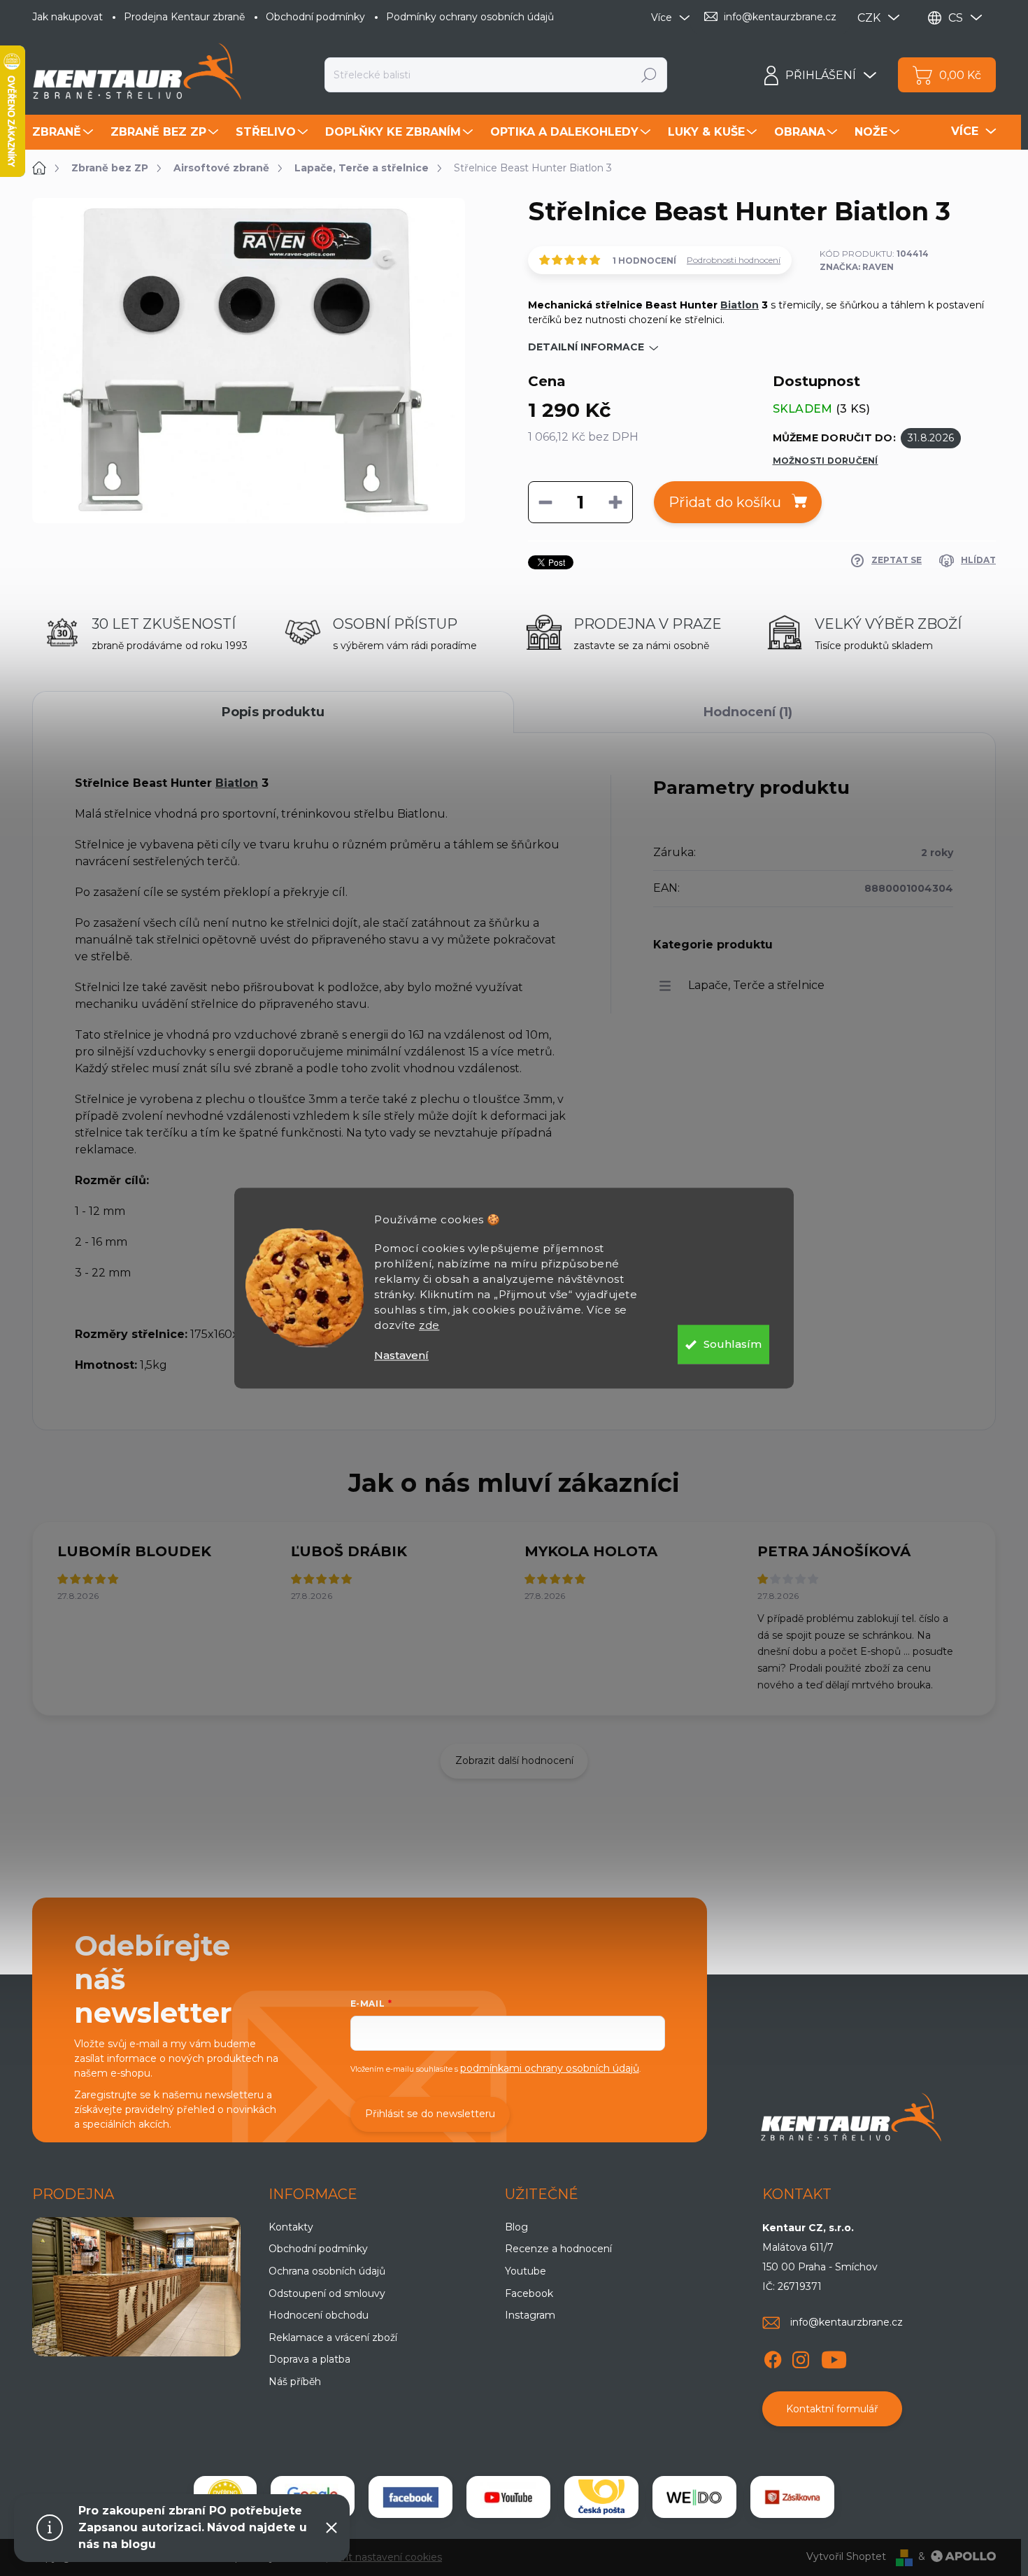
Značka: (857, 267)
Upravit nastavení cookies (380, 2557)
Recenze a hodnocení (558, 2249)
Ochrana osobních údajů (327, 2271)
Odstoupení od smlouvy (327, 2293)
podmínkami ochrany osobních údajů (550, 2068)
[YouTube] (834, 2357)
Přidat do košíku (725, 502)
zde (429, 1325)
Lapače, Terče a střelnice (756, 985)
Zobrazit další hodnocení (514, 1760)
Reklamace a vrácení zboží (333, 2337)
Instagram (530, 2315)
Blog (516, 2227)
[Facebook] (773, 2357)
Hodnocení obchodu (319, 2315)
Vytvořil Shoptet (846, 2556)
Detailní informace (586, 347)
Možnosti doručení (826, 461)
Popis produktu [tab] (273, 712)
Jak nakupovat (67, 17)
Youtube (526, 2271)
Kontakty (291, 2227)
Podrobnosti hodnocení (734, 260)
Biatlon (740, 305)
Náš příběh (295, 2382)
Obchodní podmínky (315, 17)
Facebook (529, 2293)
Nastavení (401, 1355)
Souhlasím (733, 1344)
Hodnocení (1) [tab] (748, 712)
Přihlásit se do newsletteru (430, 2114)
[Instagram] (801, 2357)
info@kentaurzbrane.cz (847, 2322)
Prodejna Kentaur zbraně (184, 17)
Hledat (649, 75)
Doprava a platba (309, 2359)
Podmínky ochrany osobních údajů (470, 17)
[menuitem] (64, 132)
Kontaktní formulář (832, 2409)
